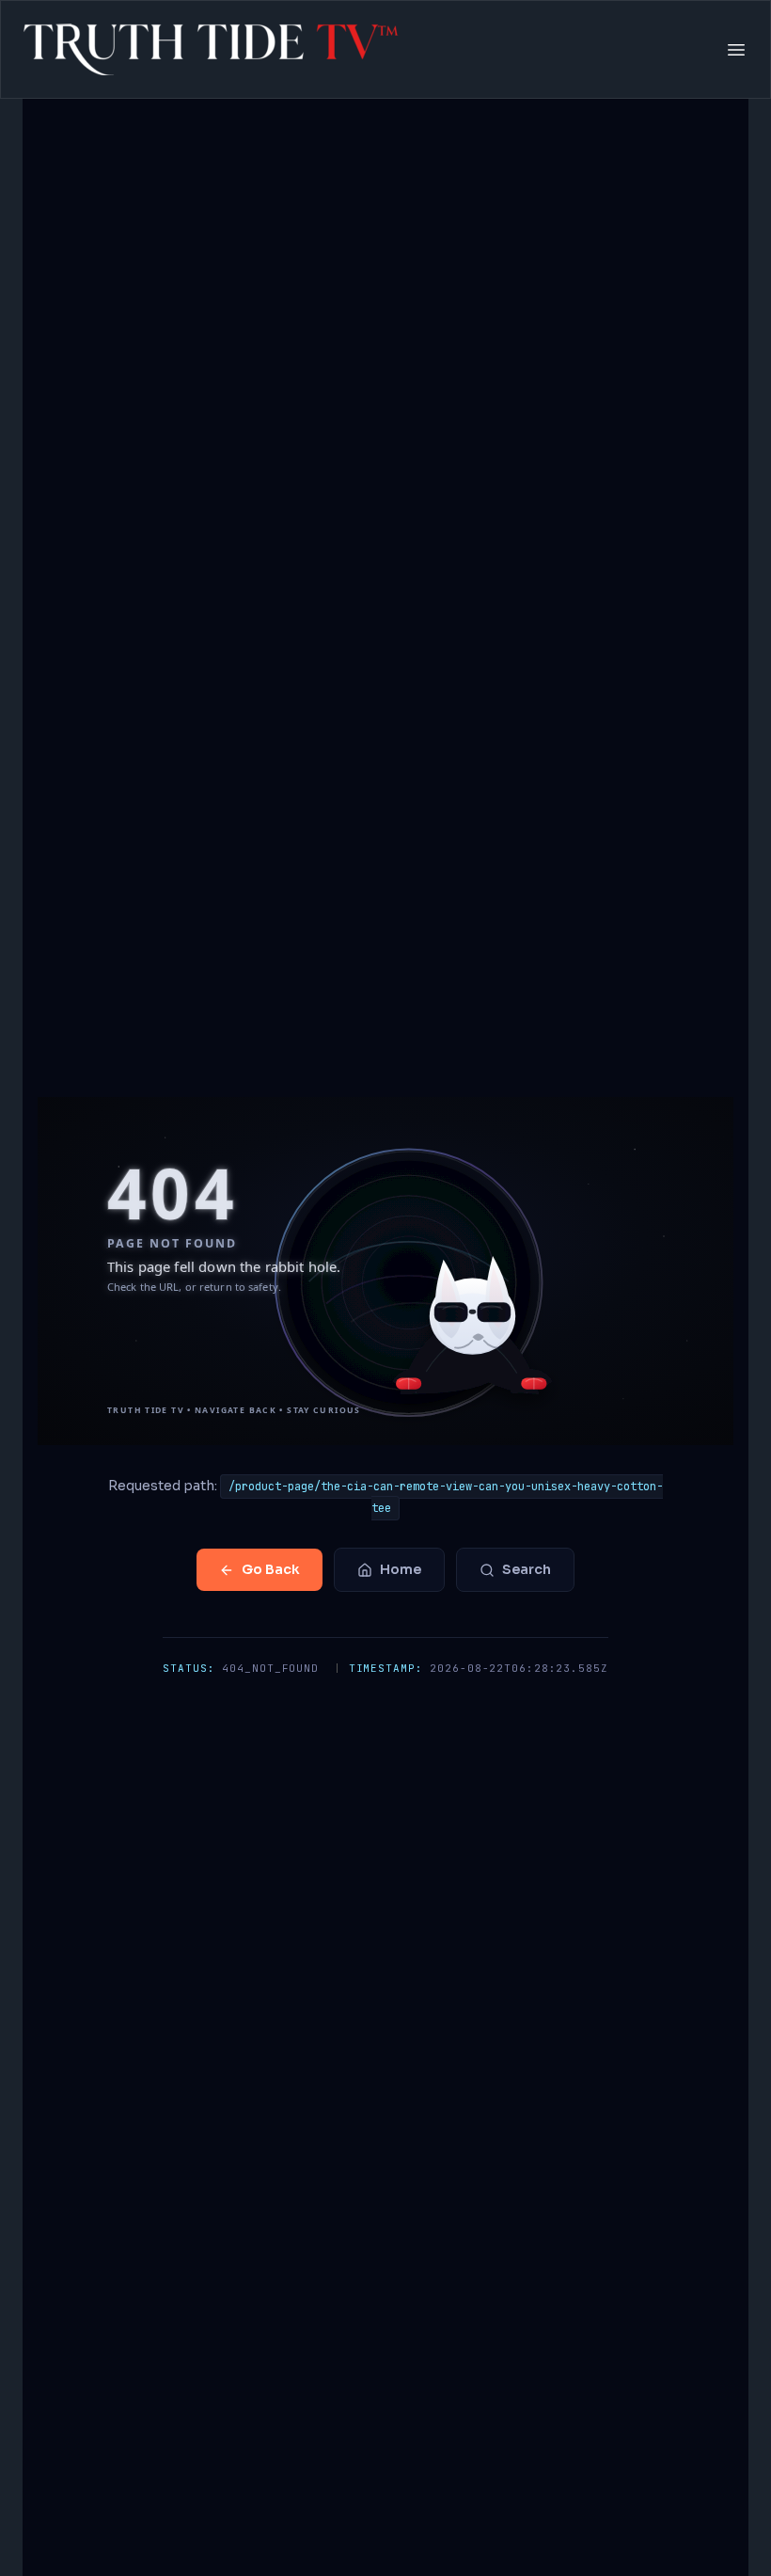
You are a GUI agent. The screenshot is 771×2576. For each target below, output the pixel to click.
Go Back (271, 1569)
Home (401, 1569)
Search (527, 1569)
